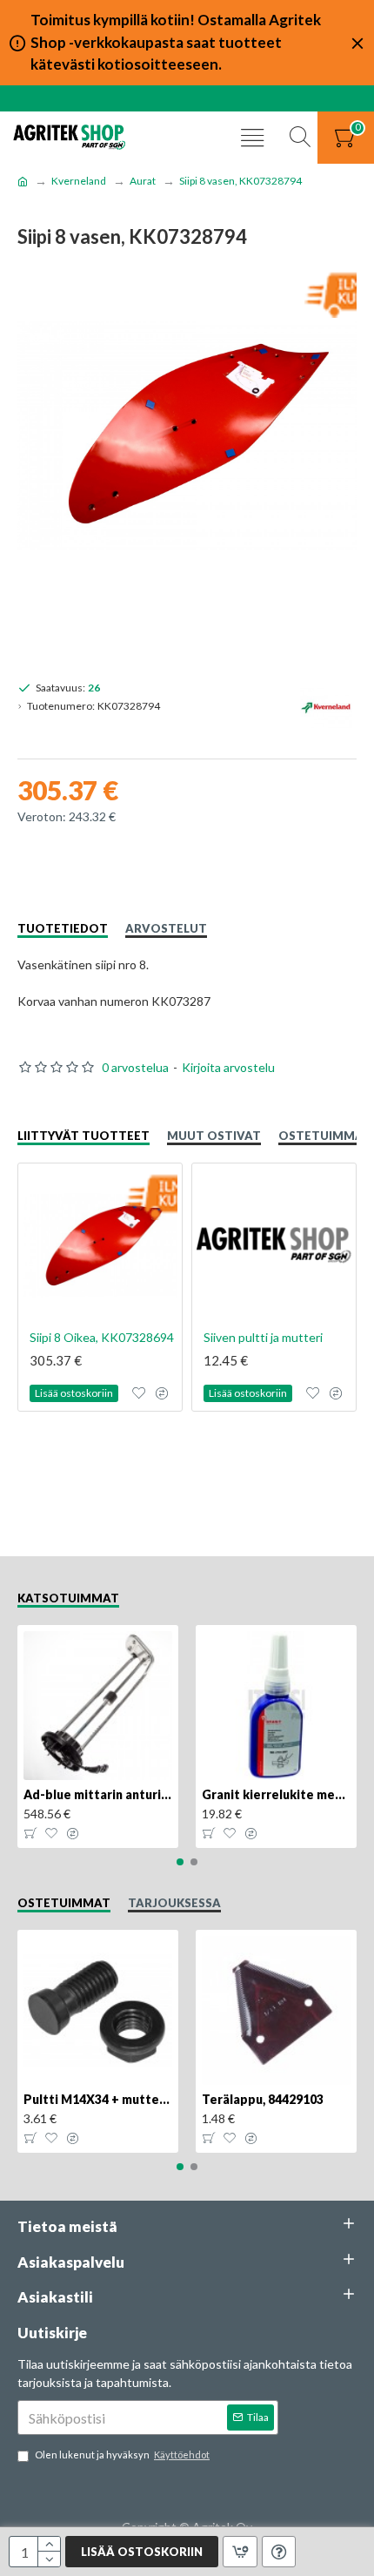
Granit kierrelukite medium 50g (276, 1794)
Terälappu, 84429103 (263, 2099)
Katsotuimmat (68, 1598)
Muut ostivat (214, 1136)
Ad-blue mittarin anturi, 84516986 (98, 1794)
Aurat (143, 181)
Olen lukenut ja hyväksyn (122, 2455)
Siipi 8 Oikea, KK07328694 (102, 1337)
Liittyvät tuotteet (83, 1136)
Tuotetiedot (63, 928)
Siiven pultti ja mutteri (263, 1337)
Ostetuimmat (325, 1136)
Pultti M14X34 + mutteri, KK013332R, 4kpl (98, 2099)
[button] (180, 1862)
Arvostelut (166, 928)
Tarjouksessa (174, 1903)
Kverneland (79, 181)
